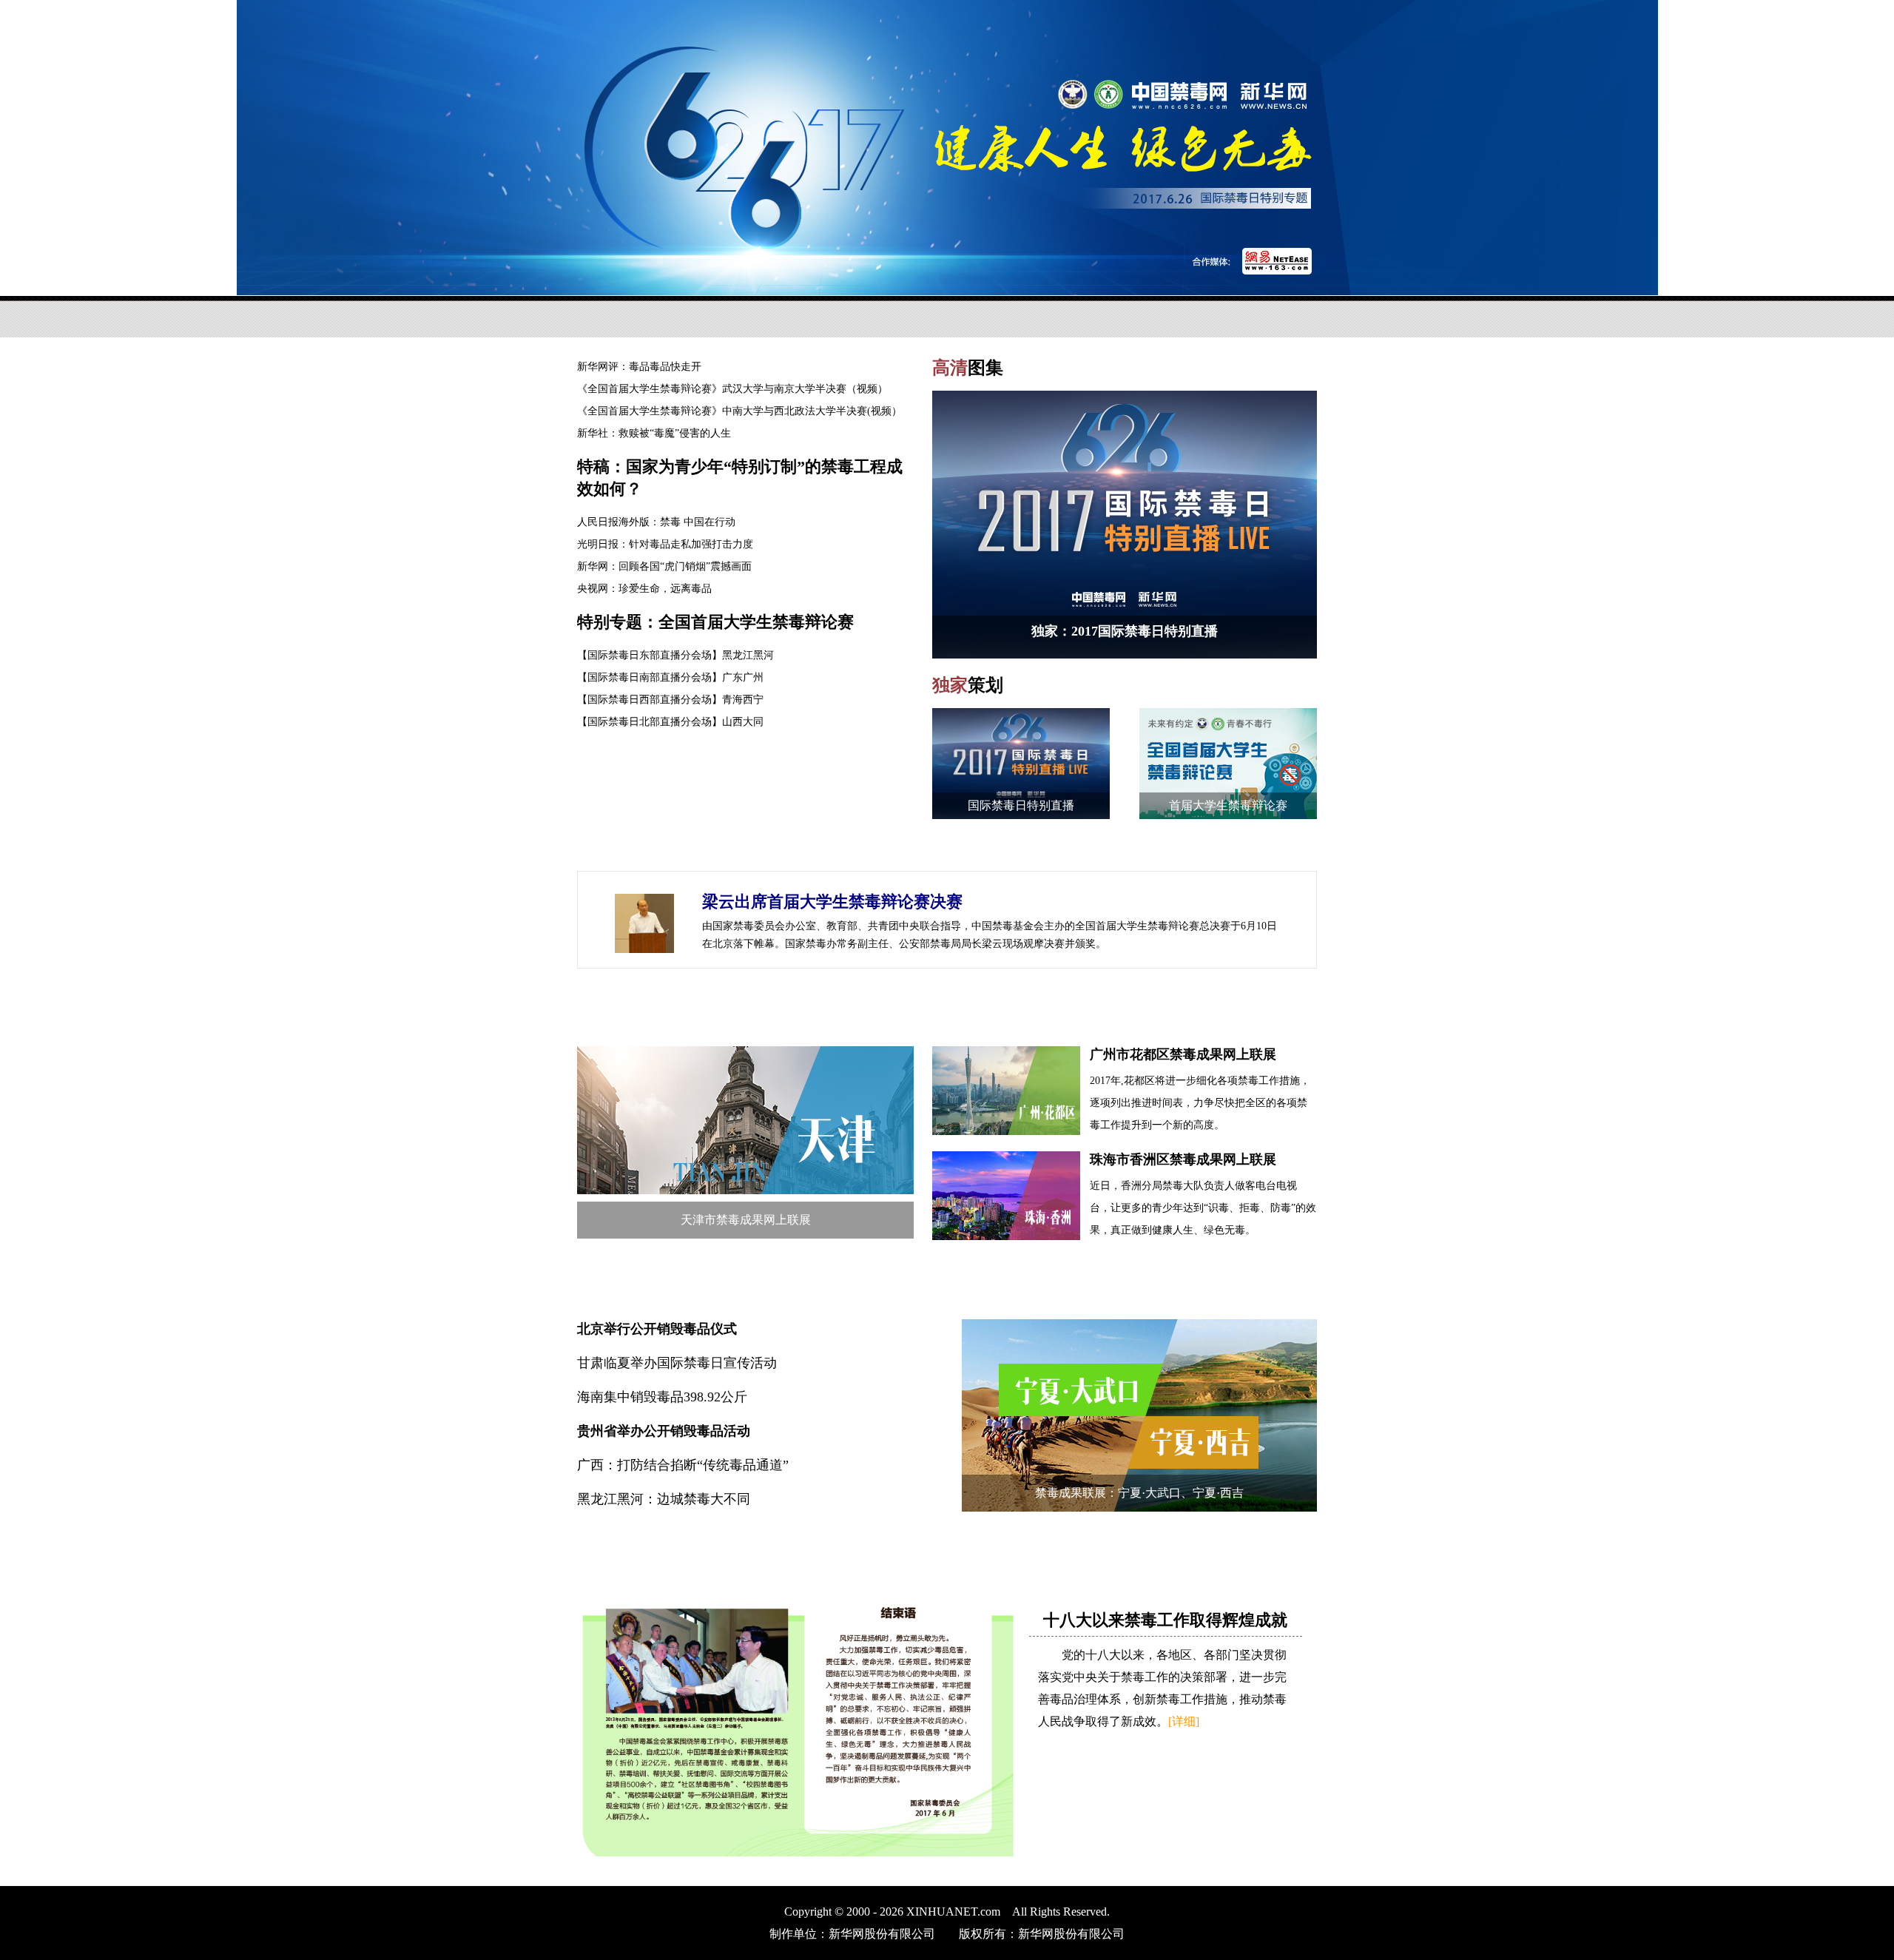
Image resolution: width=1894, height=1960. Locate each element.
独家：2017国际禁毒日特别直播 (1125, 631)
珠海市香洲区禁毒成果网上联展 (1183, 1159)
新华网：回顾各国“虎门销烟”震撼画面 (664, 566)
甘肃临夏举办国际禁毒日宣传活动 (677, 1363)
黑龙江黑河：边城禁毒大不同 (664, 1499)
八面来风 (624, 1282)
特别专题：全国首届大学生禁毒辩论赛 (715, 622)
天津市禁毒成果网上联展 (746, 1220)
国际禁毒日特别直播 (1021, 805)
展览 (608, 1556)
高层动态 (624, 848)
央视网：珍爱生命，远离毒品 (644, 589)
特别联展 (624, 1009)
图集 (968, 368)
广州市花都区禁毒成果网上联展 (1183, 1054)
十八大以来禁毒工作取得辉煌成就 (1165, 1620)
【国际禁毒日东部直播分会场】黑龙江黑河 (675, 655)
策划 (968, 685)
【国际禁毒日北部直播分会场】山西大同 (670, 722)
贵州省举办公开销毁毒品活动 (664, 1431)
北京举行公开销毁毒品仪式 (657, 1329)
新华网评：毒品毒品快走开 (639, 367)
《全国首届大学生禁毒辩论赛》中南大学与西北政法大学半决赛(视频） (739, 411)
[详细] (1184, 1721)
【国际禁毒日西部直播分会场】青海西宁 (670, 700)
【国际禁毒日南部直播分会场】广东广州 (670, 677)
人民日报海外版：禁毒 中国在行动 (656, 522)
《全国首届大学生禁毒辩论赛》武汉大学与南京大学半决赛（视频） (732, 389)
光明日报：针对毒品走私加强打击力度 (665, 544)
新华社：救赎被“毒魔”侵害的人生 (654, 433)
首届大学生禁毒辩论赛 (1228, 805)
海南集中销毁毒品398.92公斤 (662, 1397)
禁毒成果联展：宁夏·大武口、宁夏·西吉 (1139, 1493)
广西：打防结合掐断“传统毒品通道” (683, 1465)
